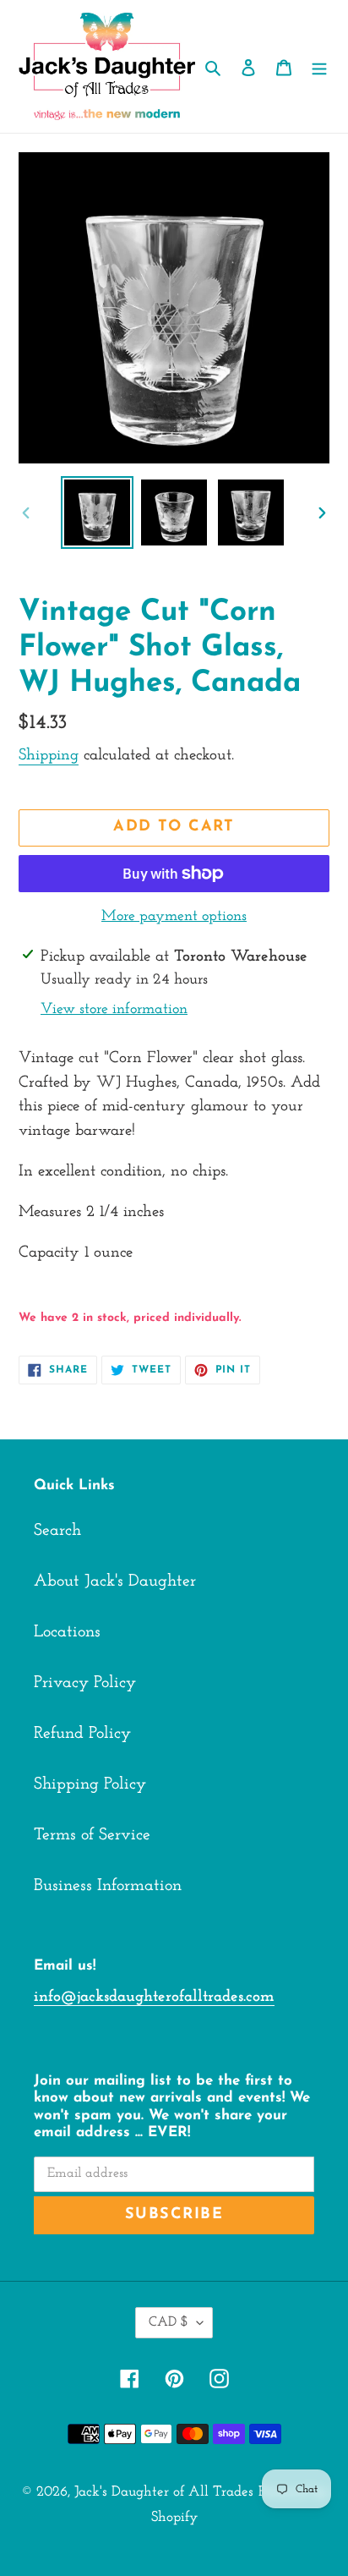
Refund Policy (82, 1734)
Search (57, 1531)
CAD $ (169, 2322)
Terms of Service (92, 1835)
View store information (114, 1010)
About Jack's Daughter (115, 1581)
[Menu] (319, 67)
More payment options (174, 917)
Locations (67, 1632)
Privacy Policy (85, 1683)
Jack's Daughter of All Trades (164, 2492)
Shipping (49, 756)
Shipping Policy (90, 1784)
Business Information (108, 1886)
